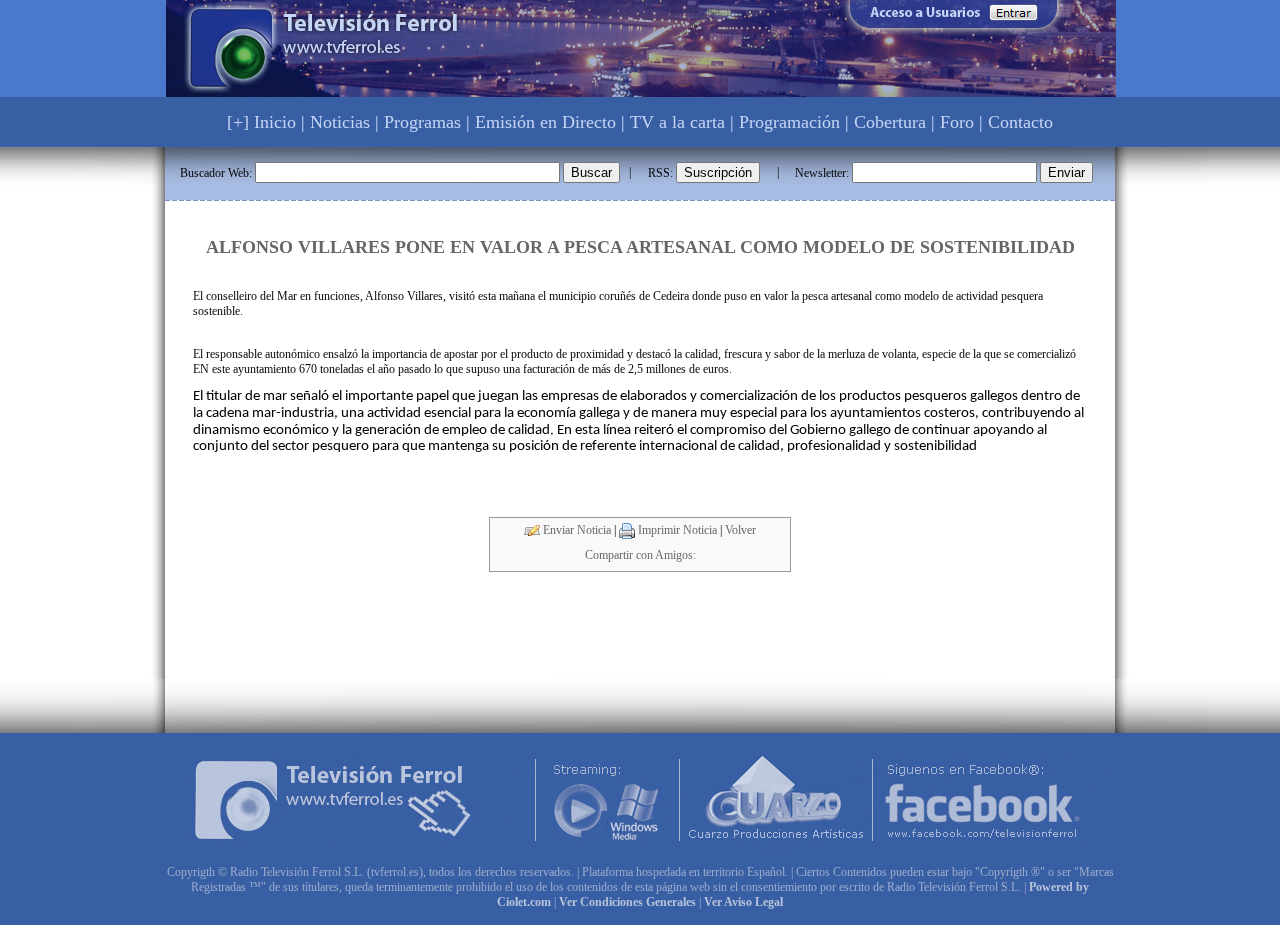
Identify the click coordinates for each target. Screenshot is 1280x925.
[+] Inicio (261, 122)
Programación (789, 122)
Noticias (340, 122)
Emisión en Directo (545, 122)
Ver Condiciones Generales (627, 902)
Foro (957, 122)
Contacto (1020, 122)
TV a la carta (677, 122)
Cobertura (890, 122)
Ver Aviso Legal (743, 902)
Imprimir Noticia (676, 530)
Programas (422, 122)
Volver (740, 530)
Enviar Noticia (575, 530)
